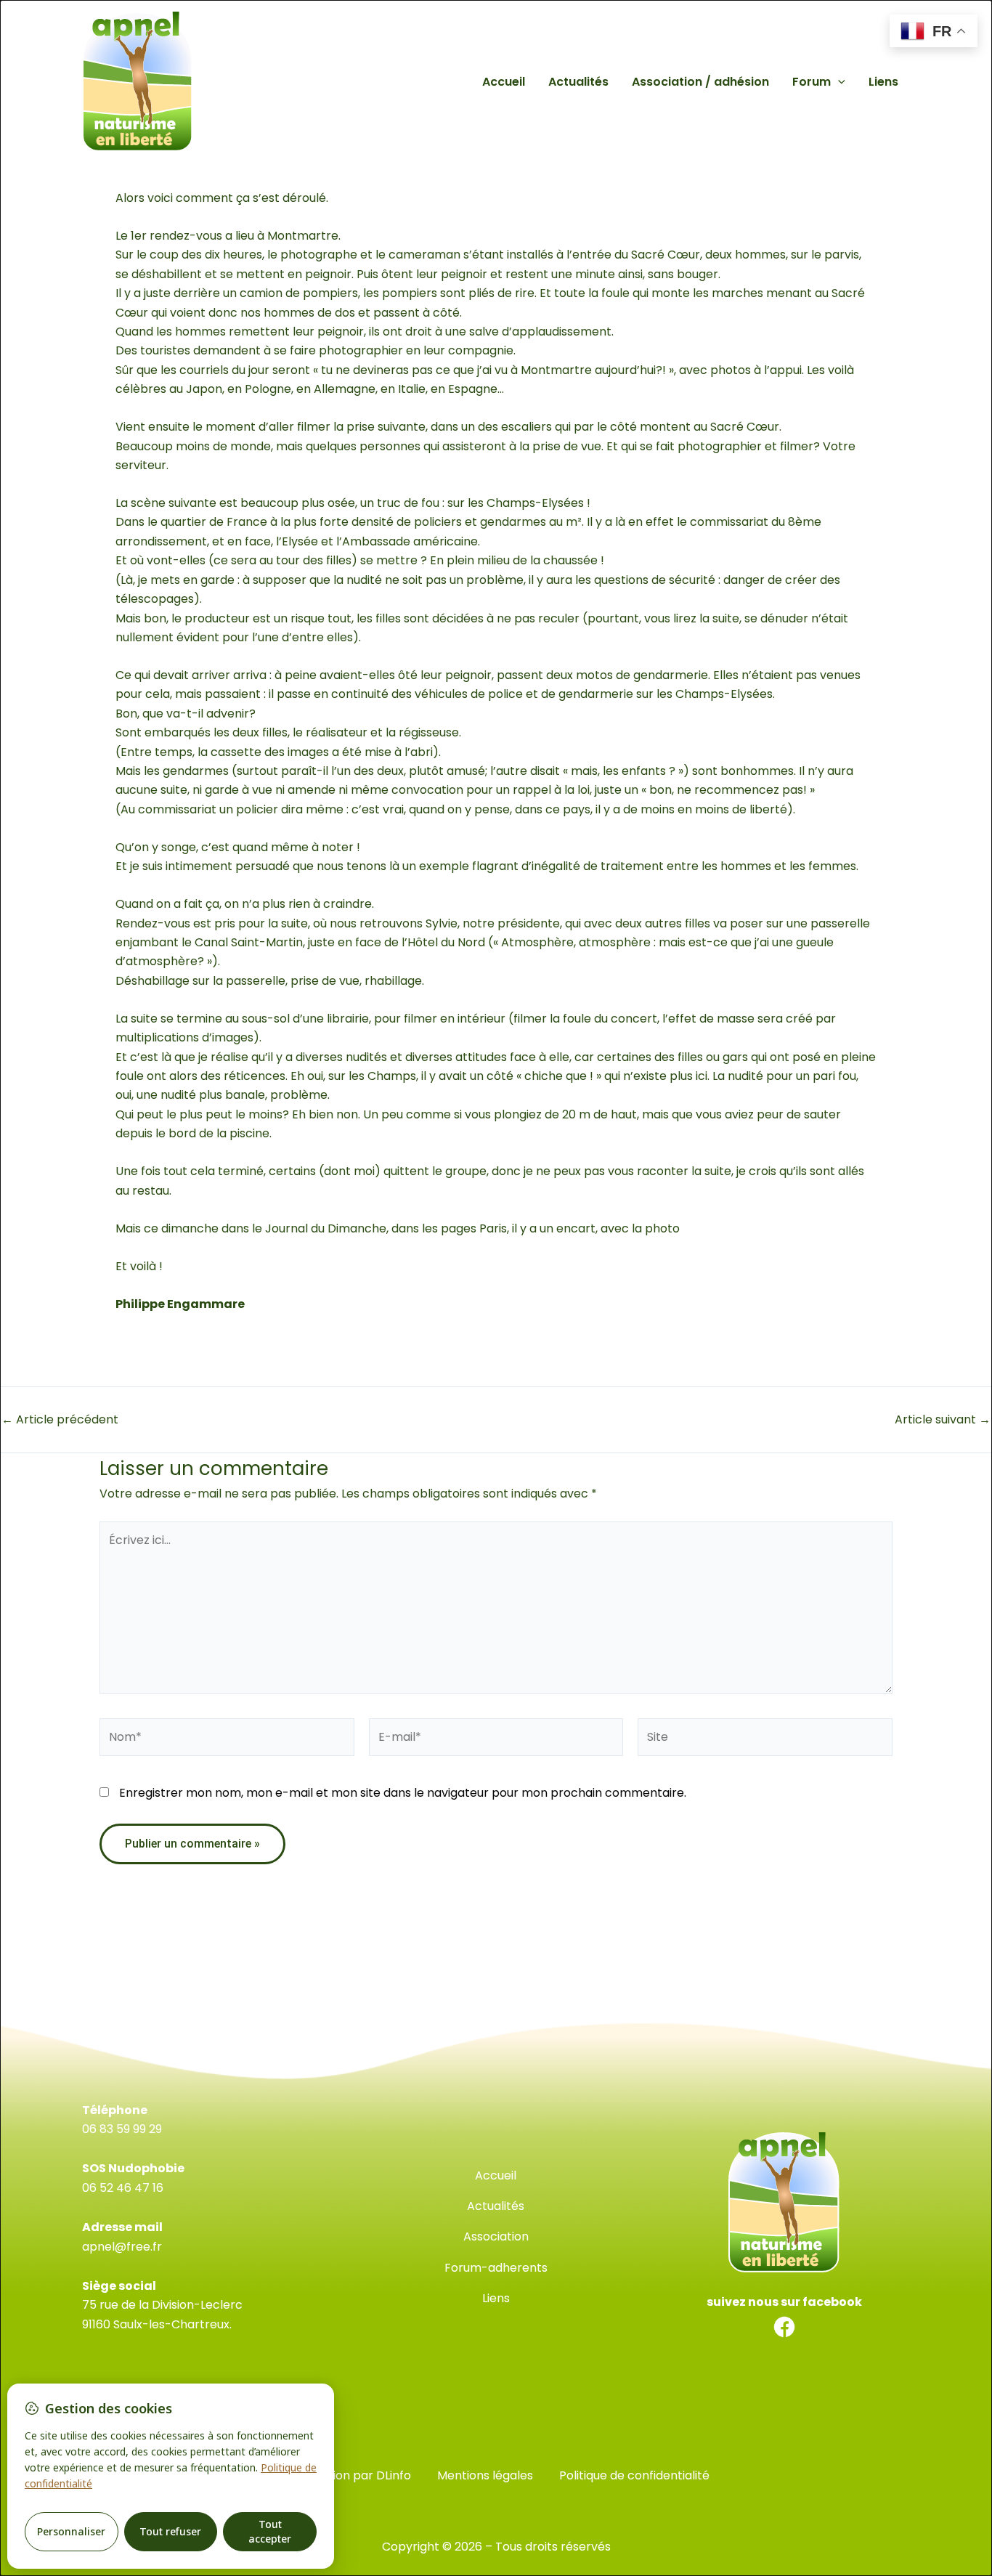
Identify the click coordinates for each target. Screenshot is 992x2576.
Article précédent (60, 1420)
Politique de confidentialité (634, 2475)
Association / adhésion (700, 82)
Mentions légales (485, 2475)
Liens (883, 82)
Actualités (578, 82)
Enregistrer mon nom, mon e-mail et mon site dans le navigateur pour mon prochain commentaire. (403, 1793)
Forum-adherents (496, 2268)
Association (496, 2236)
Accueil (504, 82)
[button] (838, 82)
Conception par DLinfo (347, 2475)
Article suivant (943, 1420)
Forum (812, 82)
